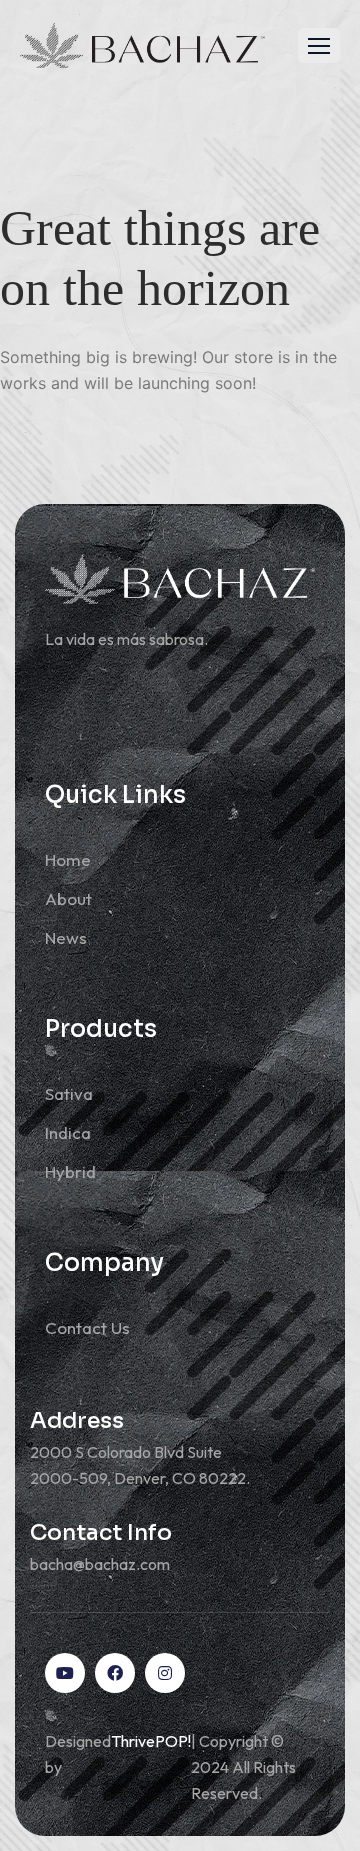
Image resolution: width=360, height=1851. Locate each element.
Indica (68, 1132)
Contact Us (87, 1327)
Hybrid (70, 1171)
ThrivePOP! (151, 1741)
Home (68, 859)
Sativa (69, 1093)
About (68, 898)
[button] (319, 45)
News (66, 937)
